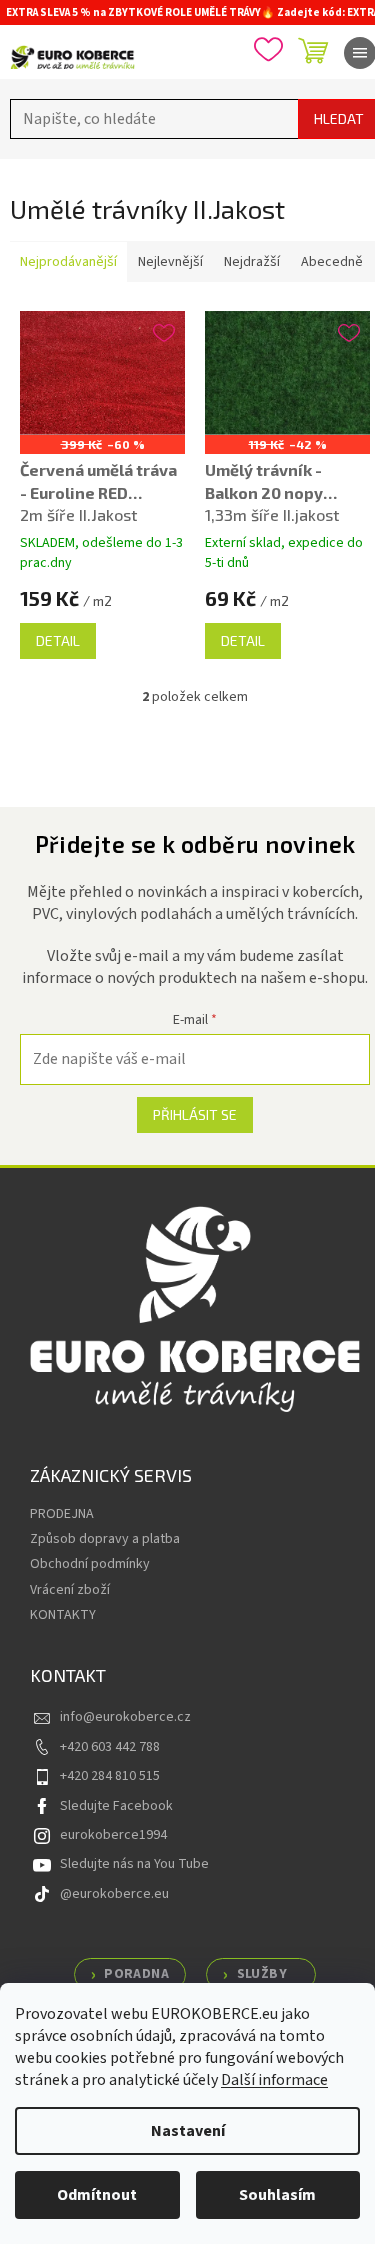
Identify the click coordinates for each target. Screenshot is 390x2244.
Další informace (274, 2080)
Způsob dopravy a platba (105, 1539)
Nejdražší (252, 262)
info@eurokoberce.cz (125, 1717)
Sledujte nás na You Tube (134, 1864)
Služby (262, 1974)
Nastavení (188, 2131)
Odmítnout (97, 2195)
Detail (58, 640)
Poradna (136, 1974)
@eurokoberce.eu (114, 1894)
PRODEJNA (62, 1514)
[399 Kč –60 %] (102, 373)
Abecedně (332, 262)
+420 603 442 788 (110, 1747)
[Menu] (360, 53)
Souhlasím (277, 2195)
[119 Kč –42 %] (287, 373)
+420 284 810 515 (110, 1776)
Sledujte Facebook (116, 1806)
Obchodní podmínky (90, 1564)
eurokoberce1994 (113, 1835)
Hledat (339, 118)
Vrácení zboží (70, 1590)
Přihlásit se (195, 1114)
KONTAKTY (63, 1615)
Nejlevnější (170, 262)
